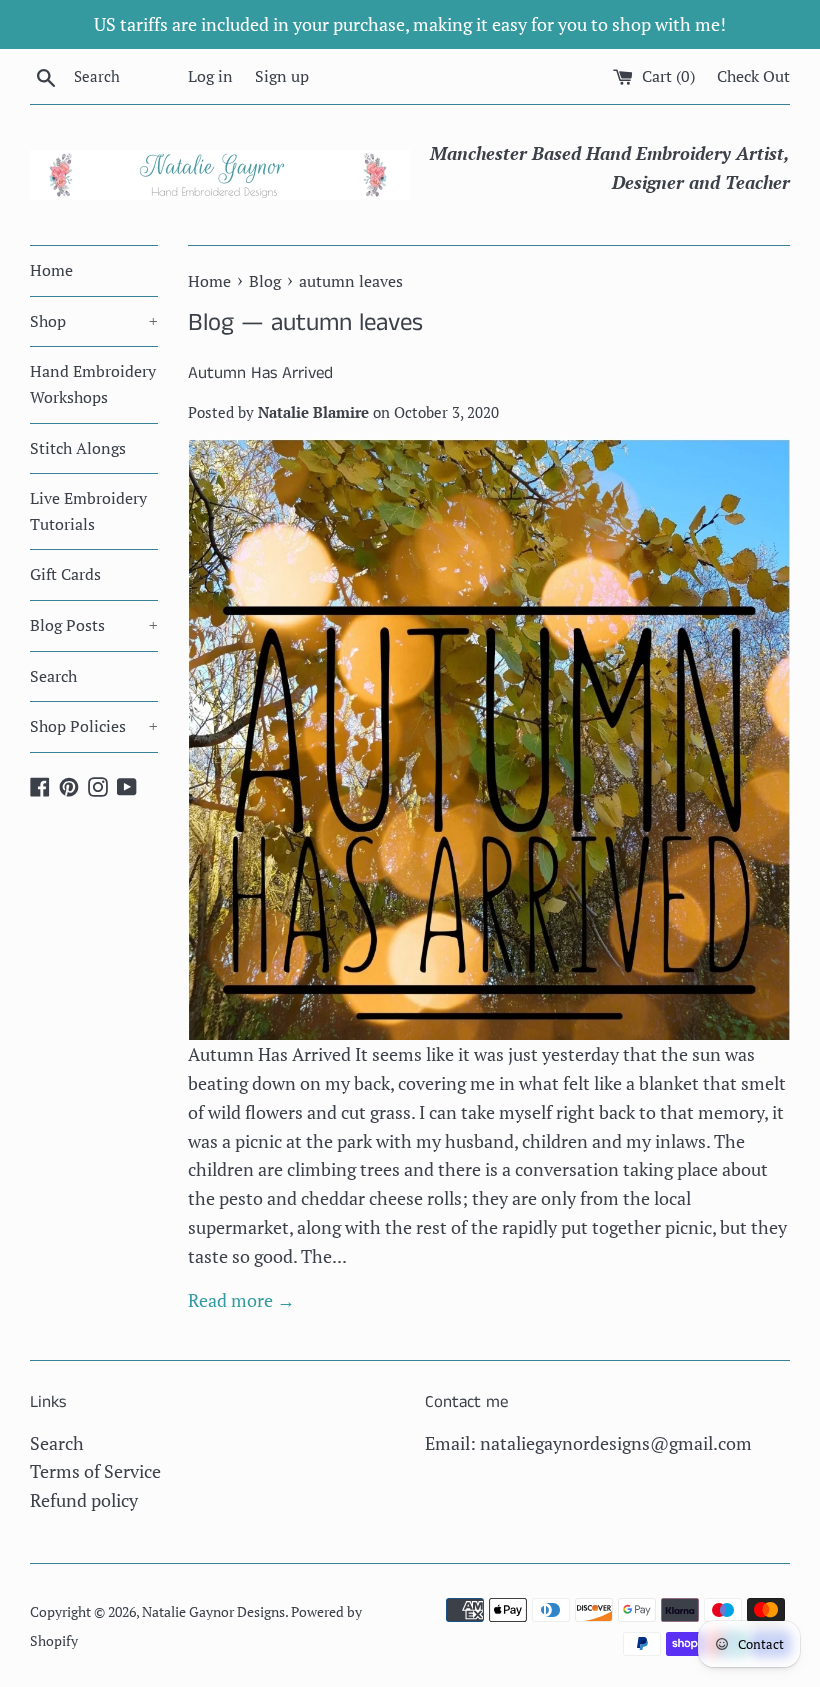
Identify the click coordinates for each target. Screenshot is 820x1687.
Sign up (282, 76)
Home (51, 270)
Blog (211, 323)
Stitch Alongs (78, 448)
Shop (94, 321)
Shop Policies (94, 726)
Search (53, 676)
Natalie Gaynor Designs (213, 1611)
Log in (210, 76)
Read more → (241, 1300)
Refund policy (84, 1500)
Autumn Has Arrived (260, 373)
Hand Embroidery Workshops (93, 384)
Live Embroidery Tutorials (88, 511)
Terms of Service (95, 1471)
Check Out (753, 76)
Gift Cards (65, 574)
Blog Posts (94, 625)
